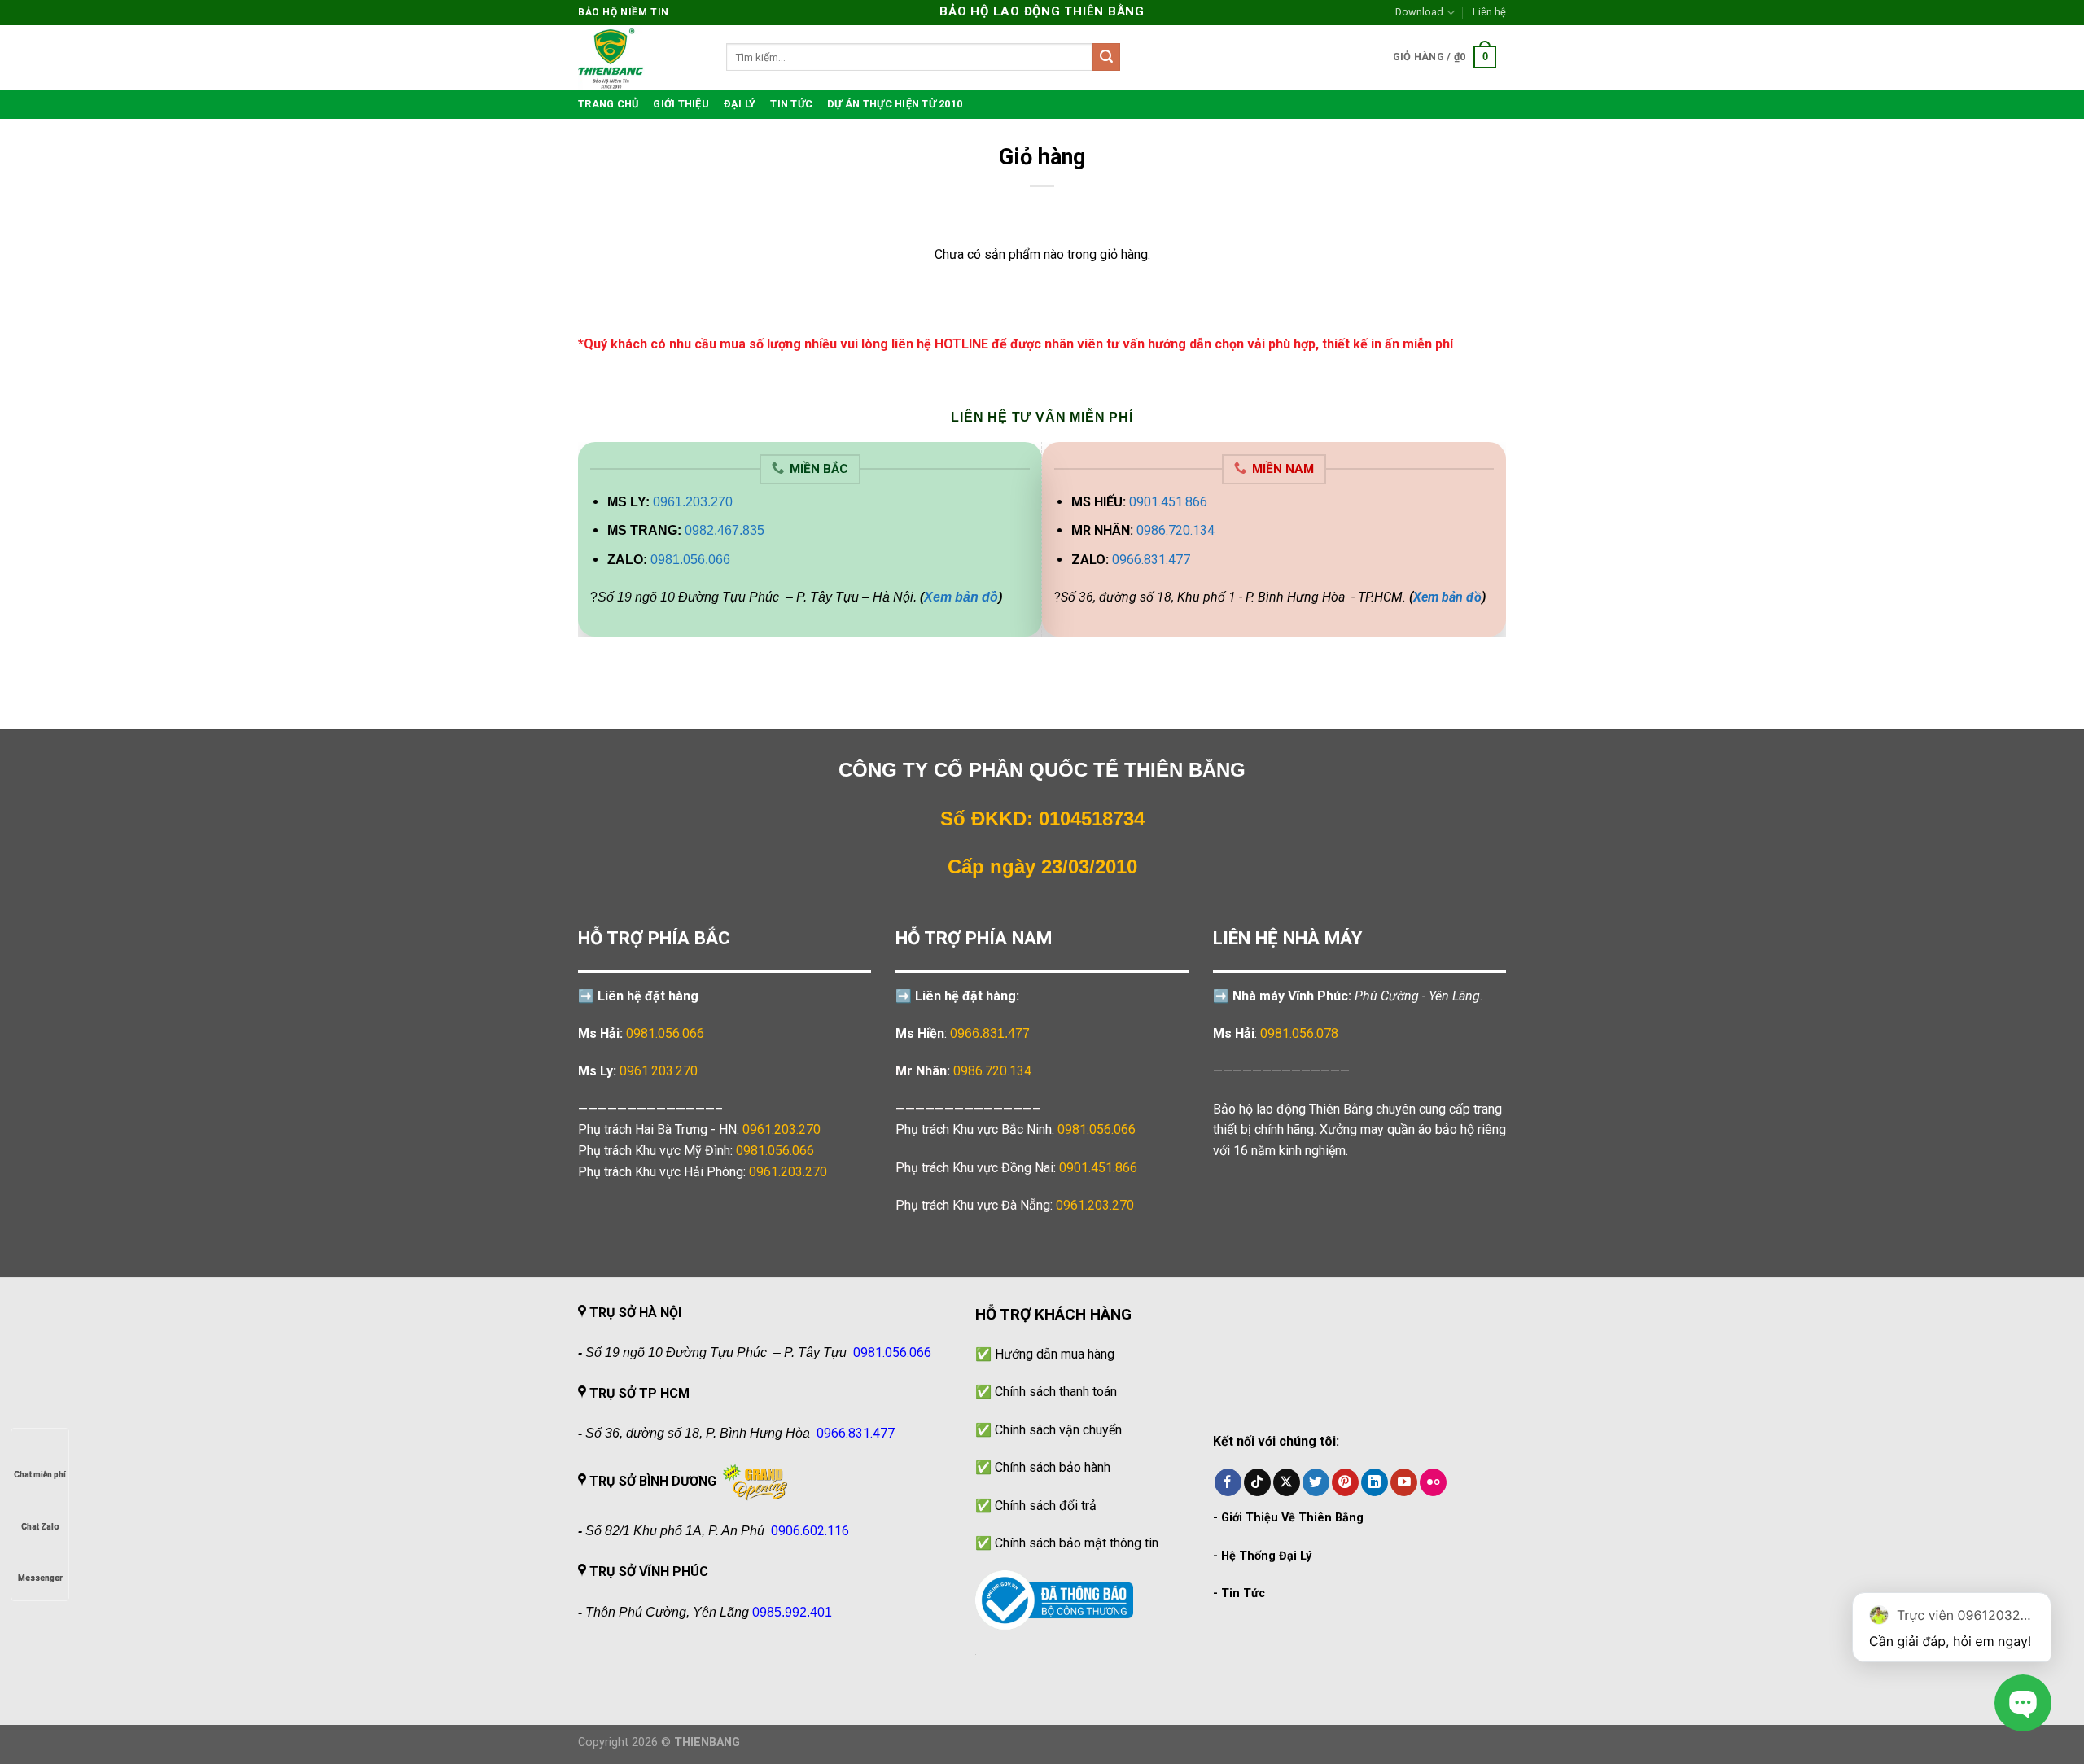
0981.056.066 (690, 560)
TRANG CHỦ (608, 104)
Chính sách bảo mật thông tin (1077, 1543)
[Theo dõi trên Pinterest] (1345, 1482)
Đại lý (740, 104)
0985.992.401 (792, 1612)
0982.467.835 (725, 530)
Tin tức (791, 104)
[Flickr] (1433, 1482)
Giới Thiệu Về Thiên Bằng (1292, 1518)
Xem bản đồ (961, 597)
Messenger (40, 1578)
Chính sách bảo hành (1053, 1467)
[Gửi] (1106, 57)
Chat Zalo (40, 1527)
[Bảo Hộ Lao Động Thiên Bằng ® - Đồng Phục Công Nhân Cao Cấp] (640, 57)
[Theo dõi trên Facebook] (1228, 1482)
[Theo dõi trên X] (1287, 1482)
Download (1419, 12)
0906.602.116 (810, 1531)
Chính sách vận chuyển (1058, 1430)
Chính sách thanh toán (1056, 1392)
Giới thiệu (681, 104)
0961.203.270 (693, 502)
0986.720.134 (1176, 530)
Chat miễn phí (40, 1475)
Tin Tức (1243, 1593)
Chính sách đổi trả (1046, 1506)
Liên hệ (1489, 12)
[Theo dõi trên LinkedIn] (1375, 1482)
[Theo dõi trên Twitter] (1316, 1482)
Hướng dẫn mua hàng (1055, 1354)
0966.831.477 (1151, 560)
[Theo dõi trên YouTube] (1404, 1482)
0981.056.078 (1299, 1033)
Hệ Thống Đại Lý (1266, 1556)
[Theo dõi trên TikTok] (1257, 1482)
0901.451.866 (1168, 502)
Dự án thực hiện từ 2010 (895, 104)
